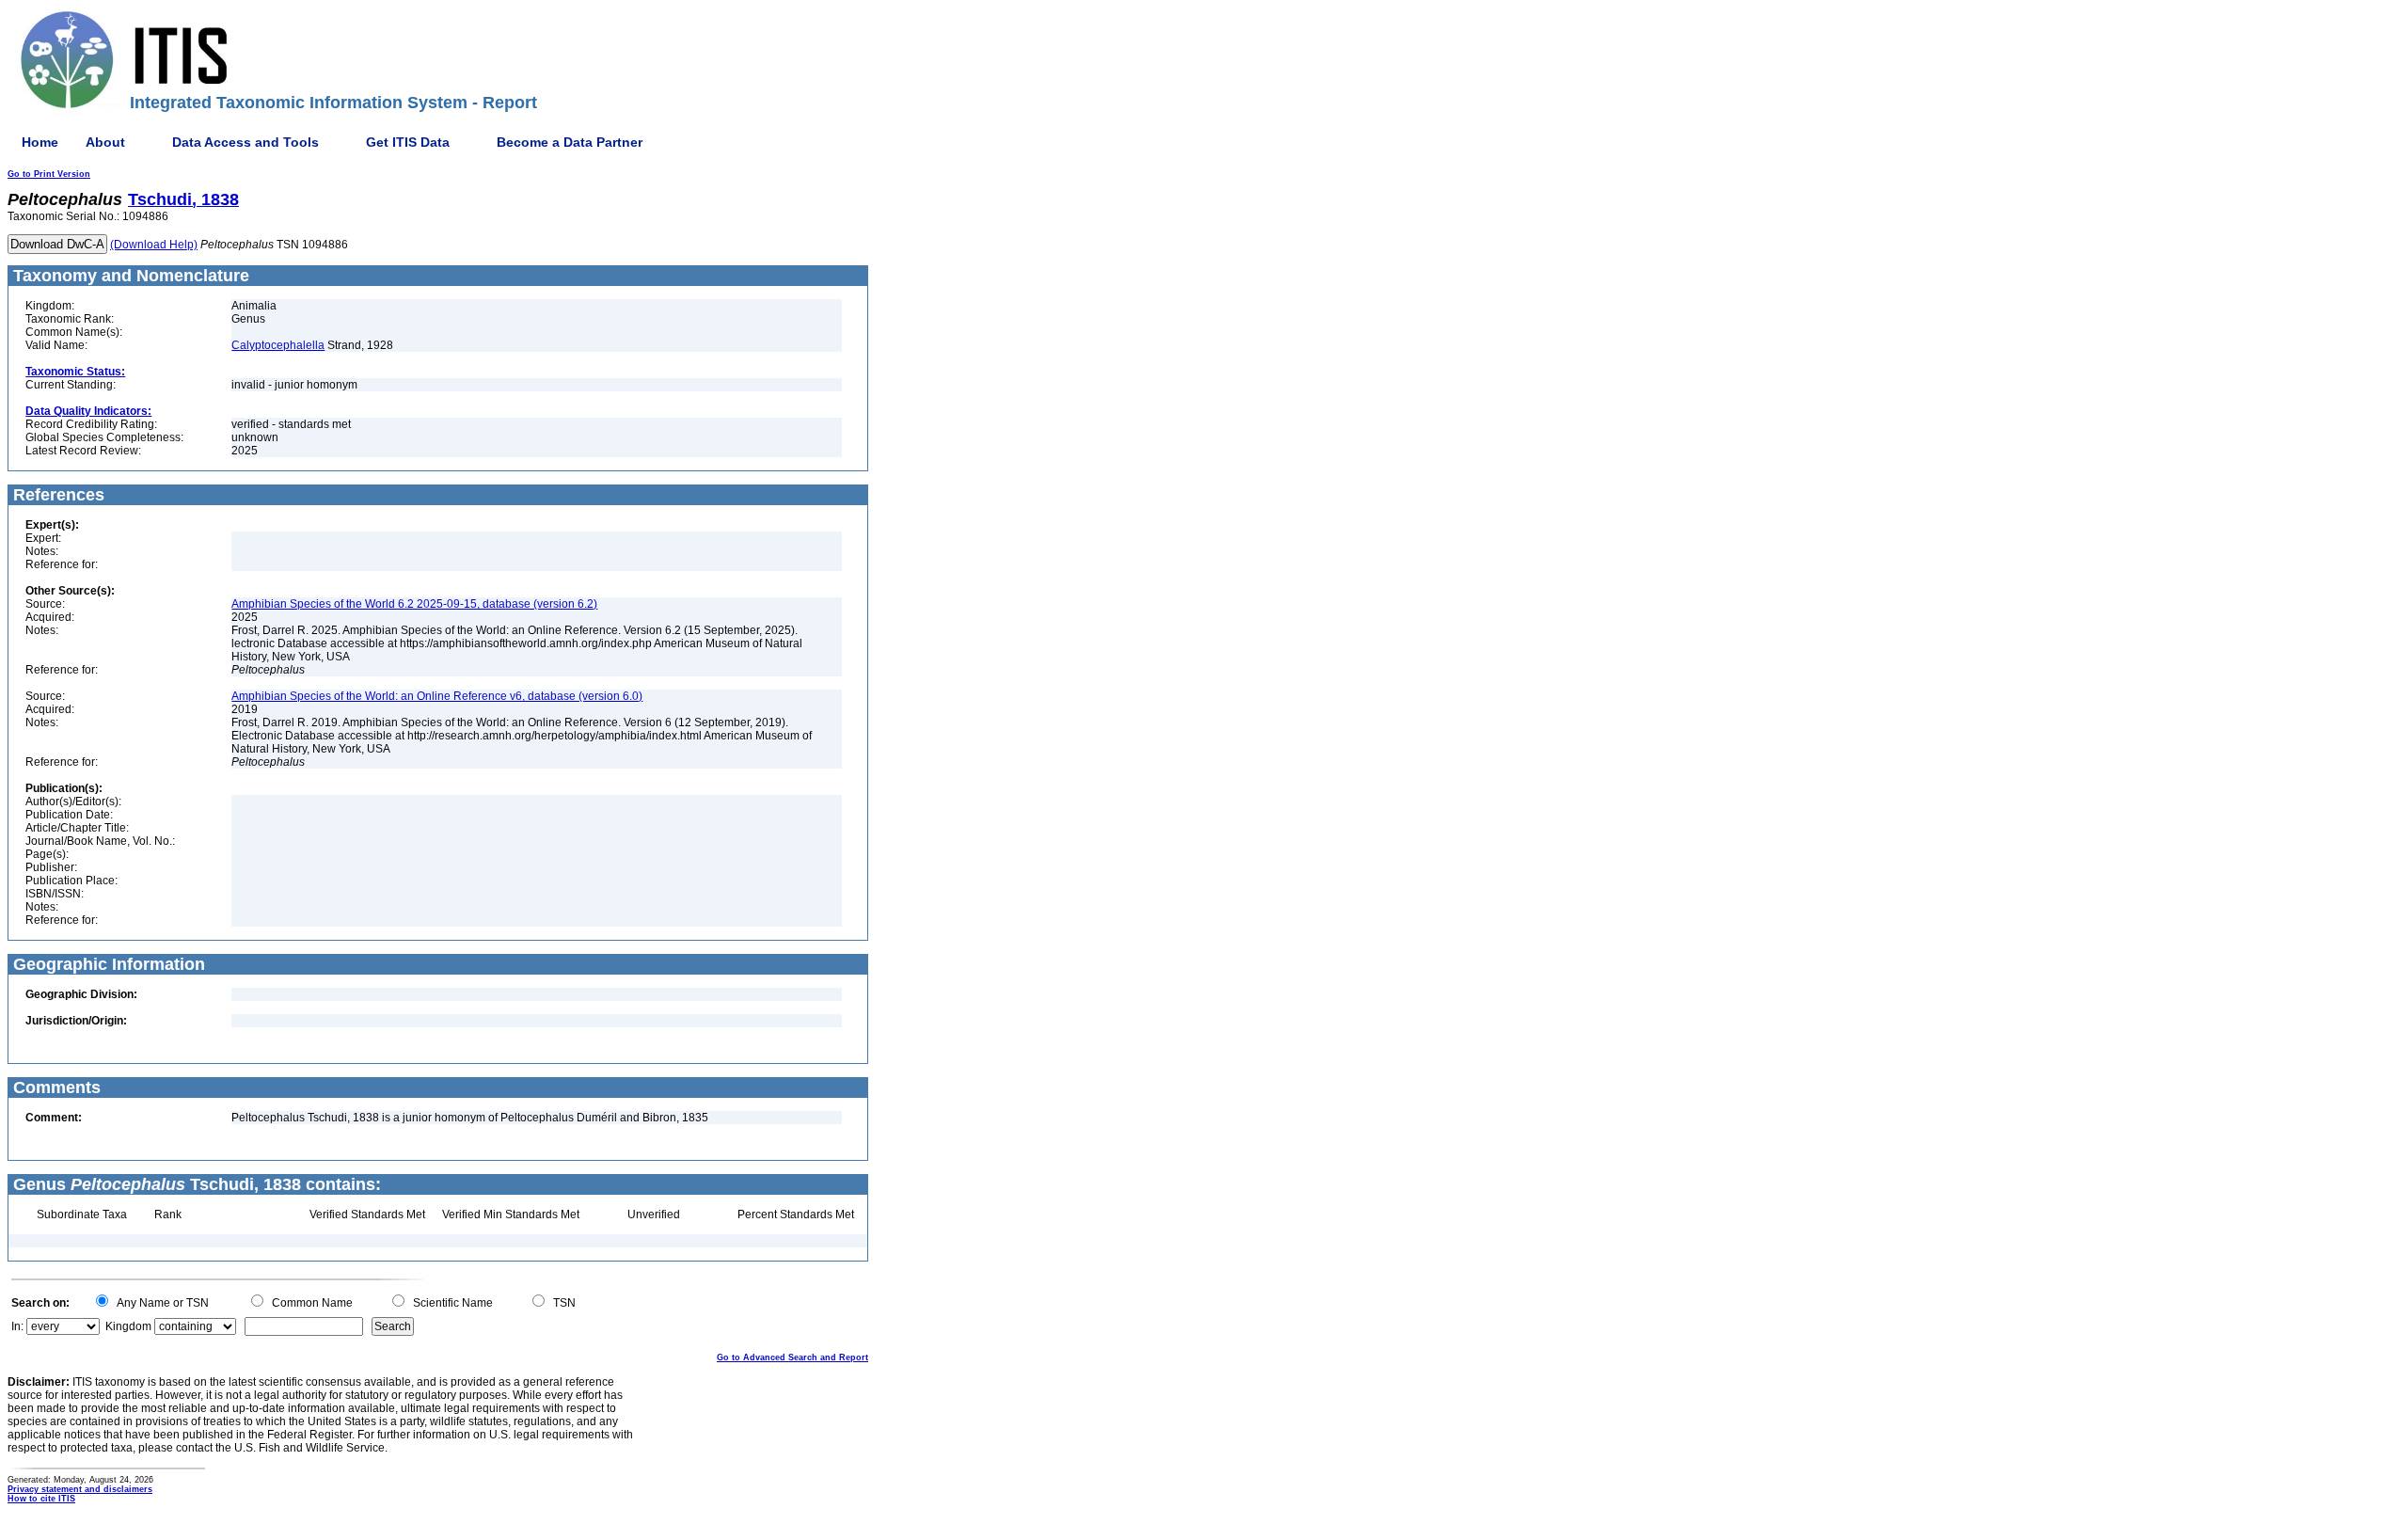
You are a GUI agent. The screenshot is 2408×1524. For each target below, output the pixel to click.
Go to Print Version (49, 174)
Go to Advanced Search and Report (792, 1357)
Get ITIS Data (408, 142)
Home (40, 142)
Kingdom (128, 1326)
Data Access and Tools (246, 142)
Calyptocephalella (278, 345)
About (105, 142)
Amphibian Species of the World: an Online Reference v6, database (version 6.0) (437, 696)
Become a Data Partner (570, 142)
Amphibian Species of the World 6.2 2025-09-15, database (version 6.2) (414, 604)
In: (17, 1326)
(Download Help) (154, 245)
